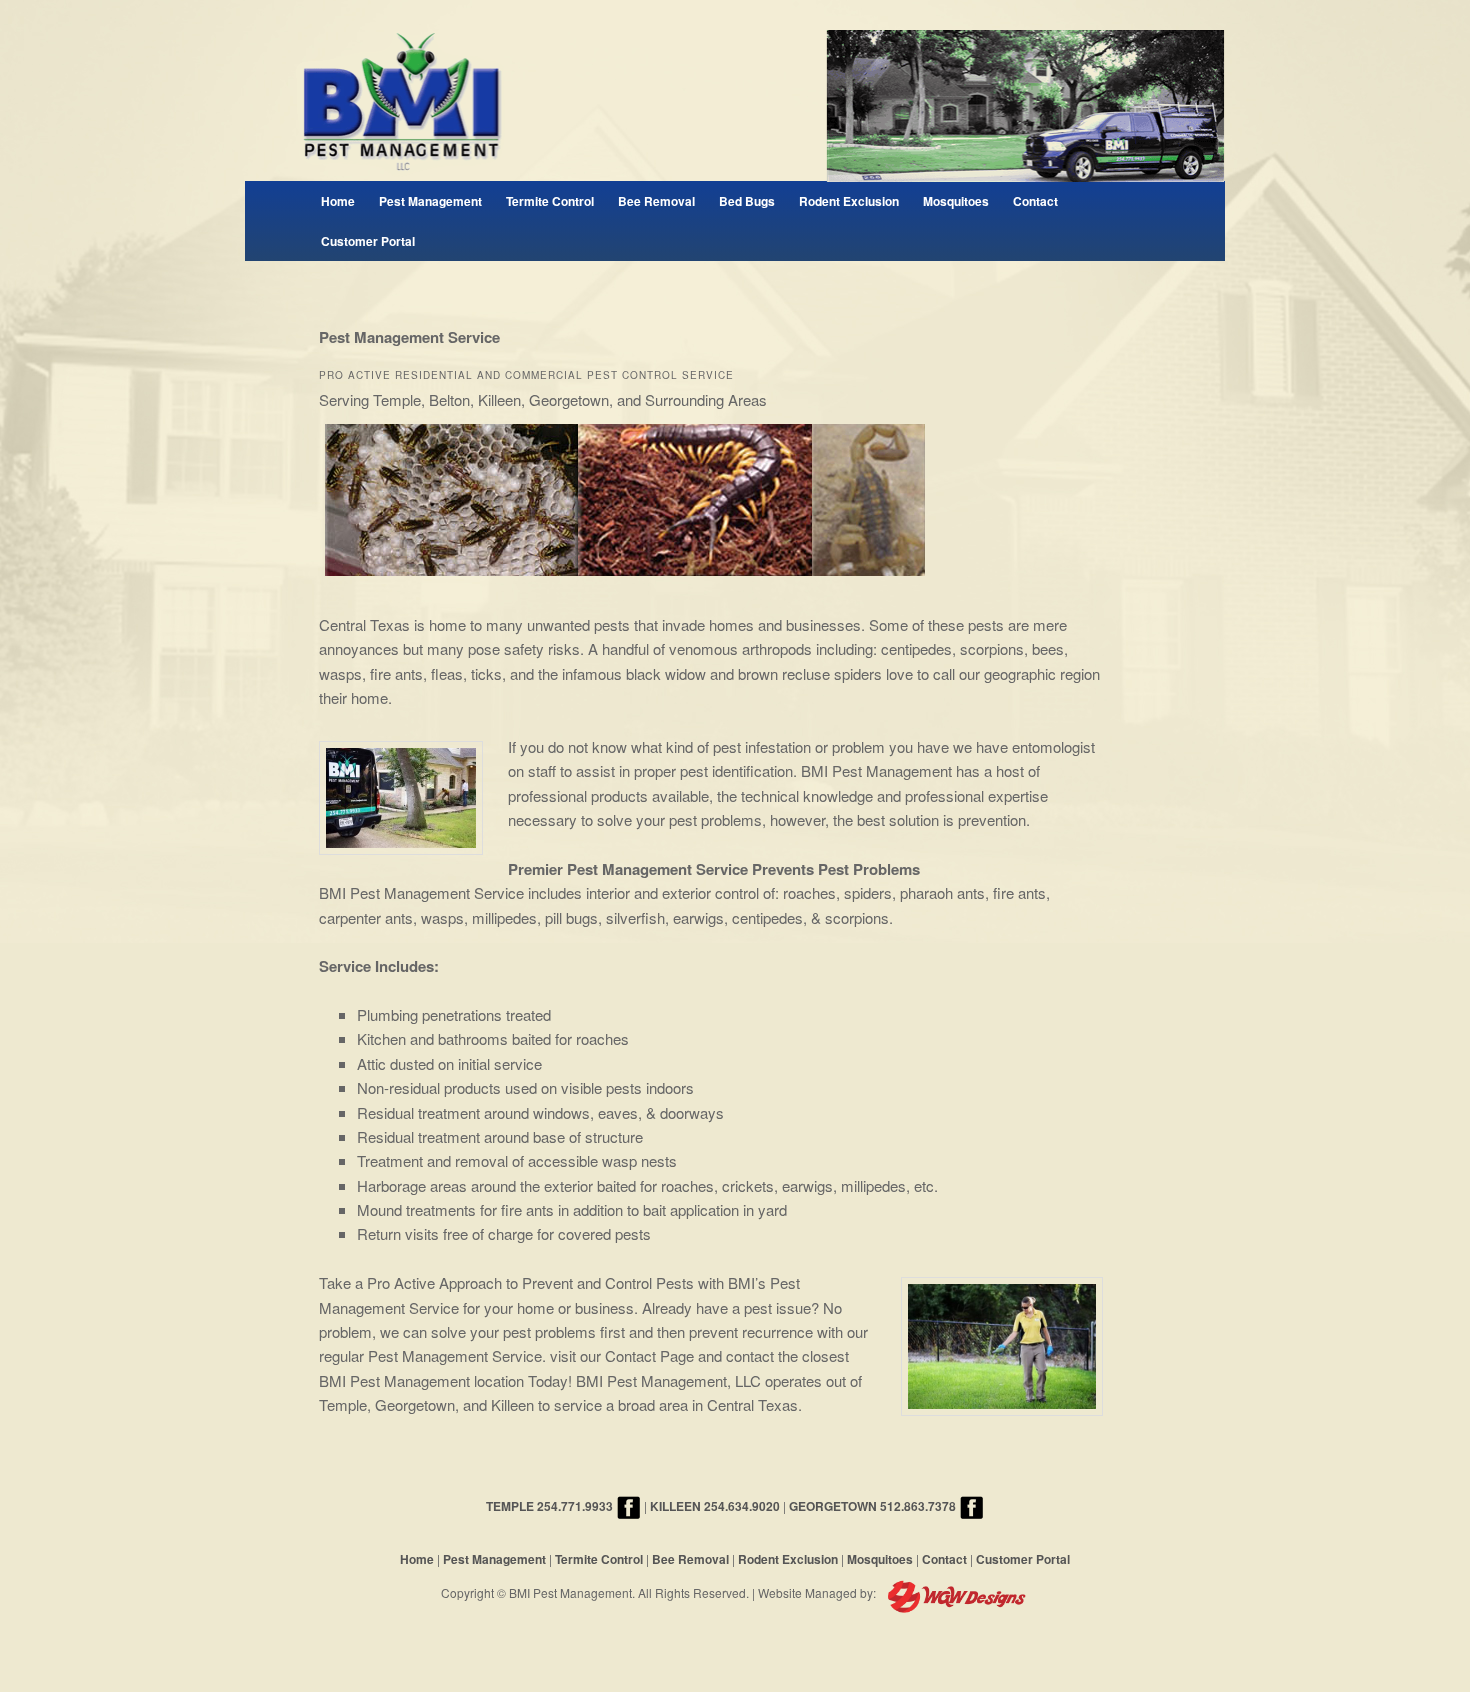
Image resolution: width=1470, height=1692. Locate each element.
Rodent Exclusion (849, 201)
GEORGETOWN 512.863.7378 (872, 1506)
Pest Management (430, 201)
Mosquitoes (956, 201)
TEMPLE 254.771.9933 (549, 1506)
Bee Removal (656, 201)
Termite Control (550, 201)
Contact (1035, 201)
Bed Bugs (747, 201)
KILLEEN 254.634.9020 (715, 1506)
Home (338, 201)
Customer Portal (368, 241)
